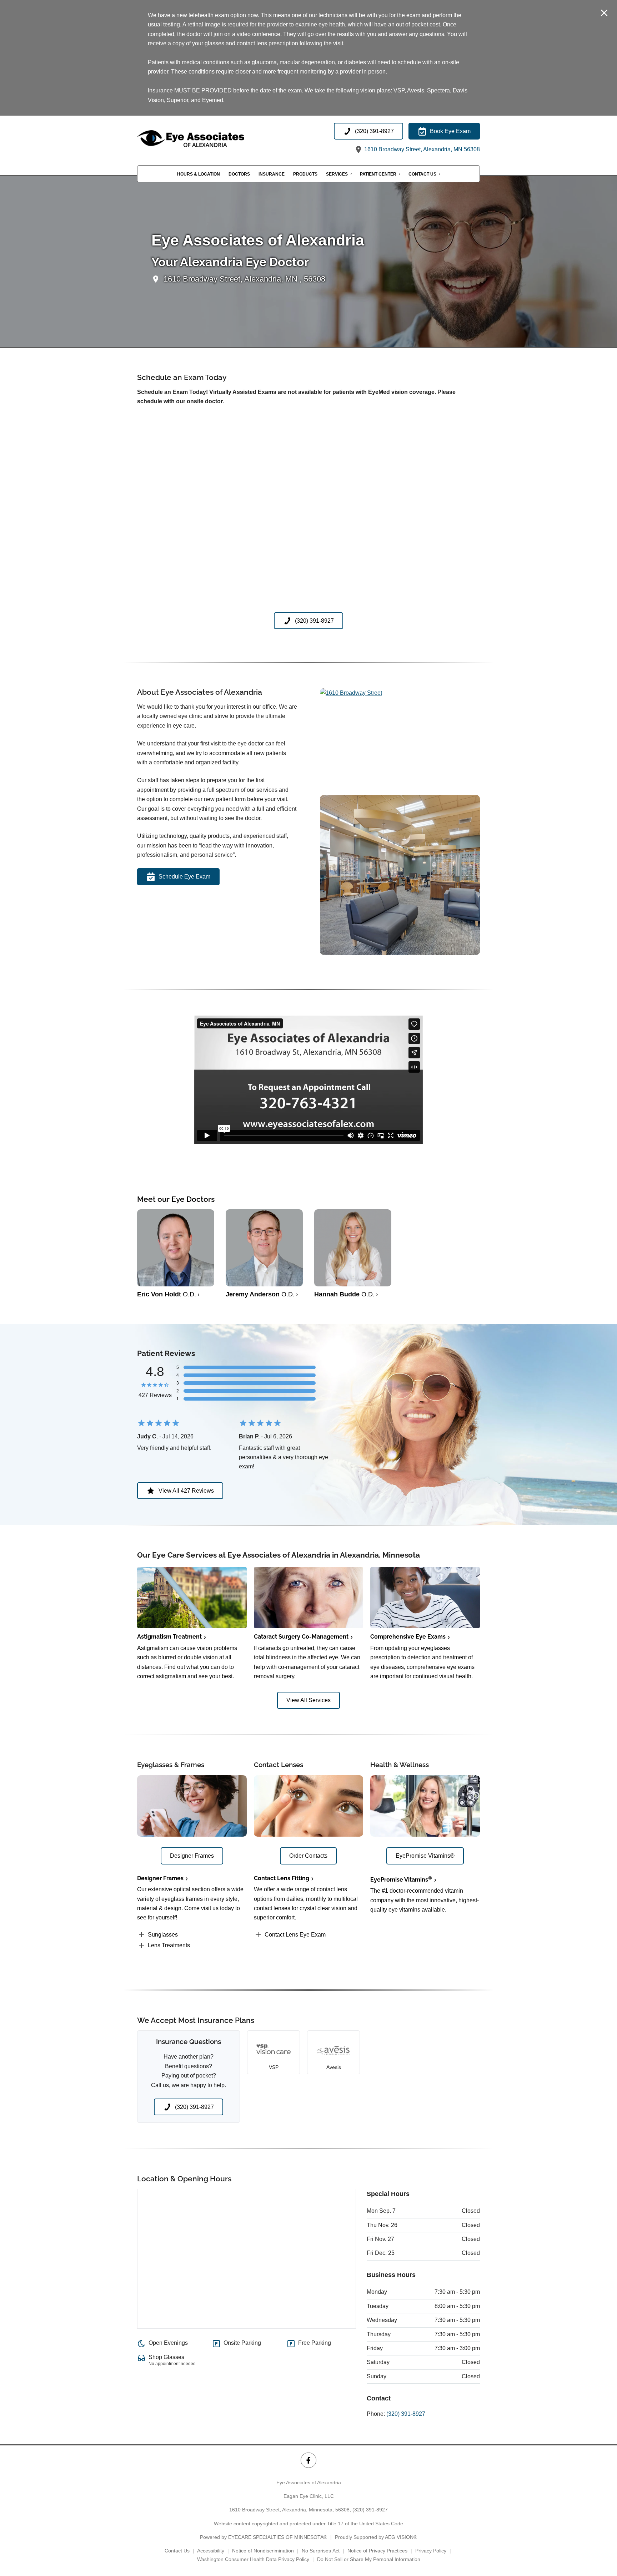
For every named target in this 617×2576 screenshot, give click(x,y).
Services (337, 174)
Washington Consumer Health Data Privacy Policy (253, 2559)
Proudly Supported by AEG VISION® (376, 2537)
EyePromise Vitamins (401, 1880)
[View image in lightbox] (351, 693)
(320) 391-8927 (406, 2414)
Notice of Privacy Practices (377, 2551)
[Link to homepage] (209, 139)
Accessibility (211, 2551)
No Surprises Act (321, 2551)
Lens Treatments (169, 1945)
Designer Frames (160, 1878)
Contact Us (422, 174)
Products (305, 174)
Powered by (264, 2537)
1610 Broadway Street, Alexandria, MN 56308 (421, 149)
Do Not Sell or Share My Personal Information (369, 2559)
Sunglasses (163, 1935)
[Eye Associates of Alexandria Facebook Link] (308, 2460)
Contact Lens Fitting (282, 1878)
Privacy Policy (431, 2551)
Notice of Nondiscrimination (263, 2551)
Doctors (239, 174)
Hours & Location (199, 174)
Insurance (272, 174)
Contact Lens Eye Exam (295, 1935)
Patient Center (378, 174)
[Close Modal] (604, 13)
